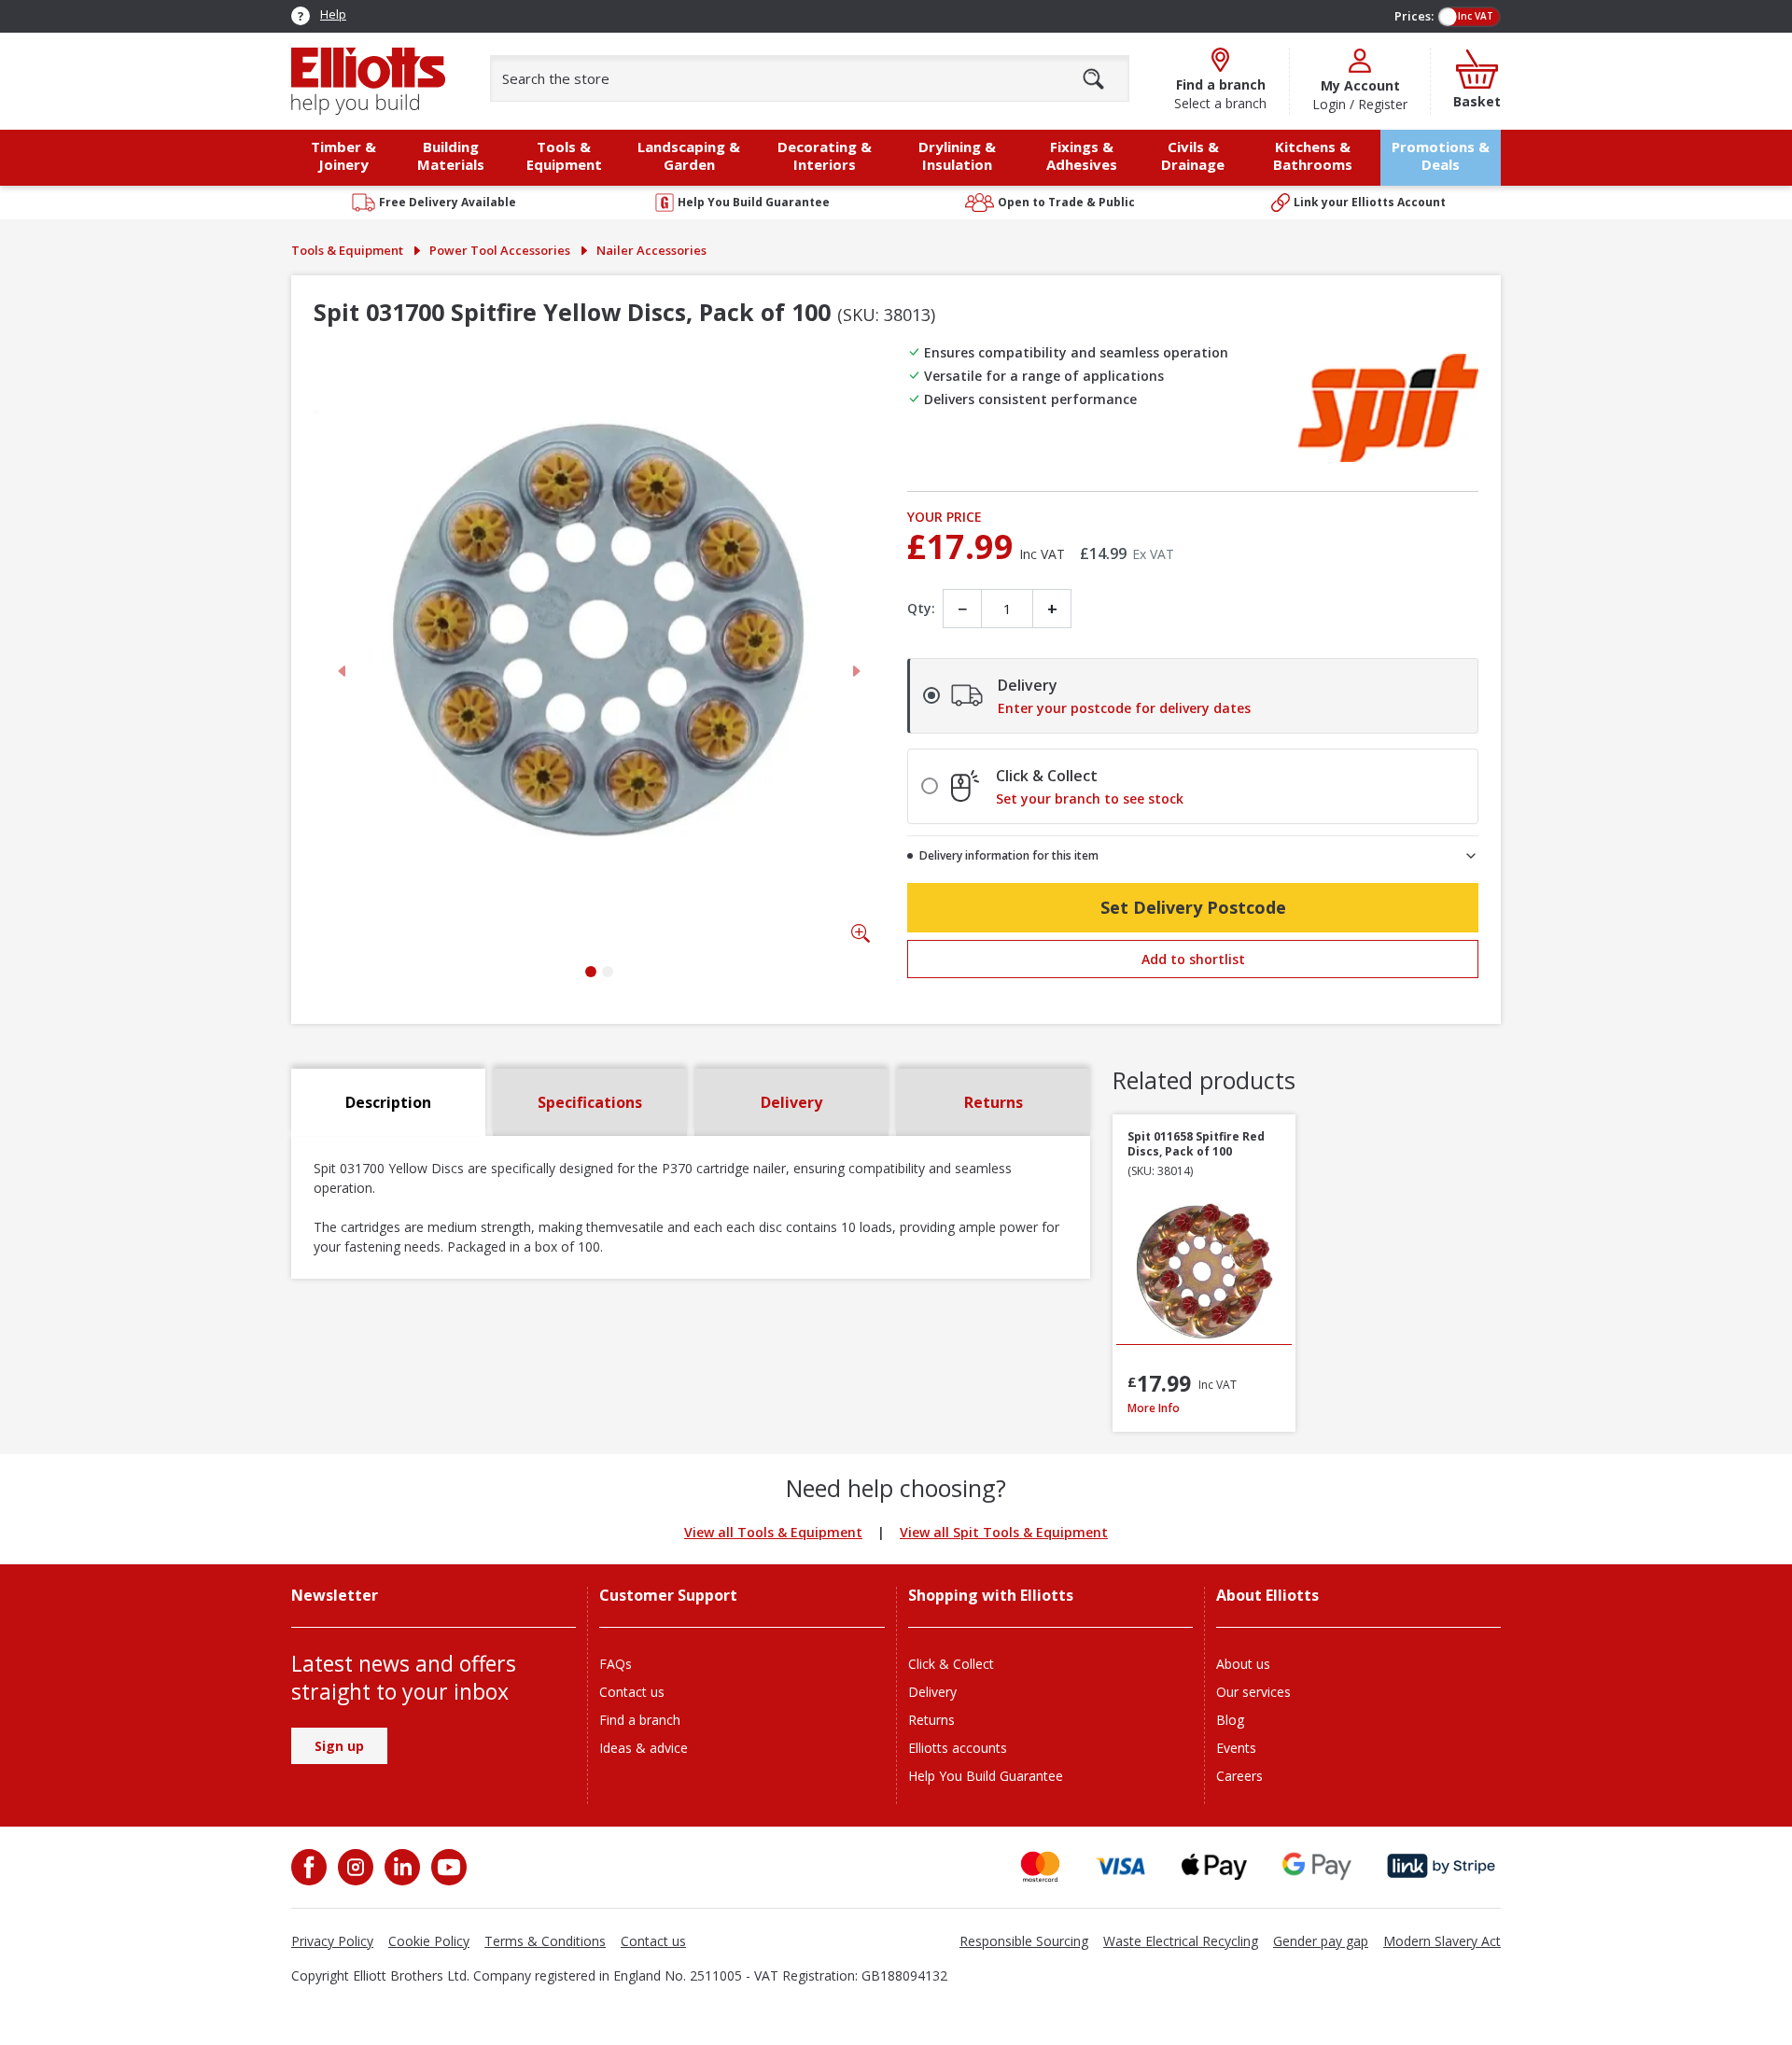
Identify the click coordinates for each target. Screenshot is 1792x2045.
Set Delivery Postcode (1193, 907)
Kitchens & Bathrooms (1313, 155)
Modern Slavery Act (1442, 1941)
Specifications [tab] (590, 1102)
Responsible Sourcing (1024, 1941)
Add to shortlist (1193, 959)
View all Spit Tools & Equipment (1004, 1532)
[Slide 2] (608, 972)
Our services (1253, 1692)
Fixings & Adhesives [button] (1082, 155)
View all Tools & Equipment (773, 1532)
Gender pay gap (1321, 1941)
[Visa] (1121, 1866)
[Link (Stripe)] (1441, 1866)
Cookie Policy (429, 1941)
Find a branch (640, 1720)
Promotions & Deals (1441, 155)
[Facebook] (311, 1867)
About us (1243, 1664)
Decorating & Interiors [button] (825, 155)
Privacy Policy (332, 1941)
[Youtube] (447, 1867)
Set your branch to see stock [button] (1090, 799)
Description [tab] (388, 1102)
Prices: (1414, 16)
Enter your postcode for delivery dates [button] (1124, 708)
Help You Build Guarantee (986, 1776)
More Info (1204, 1408)
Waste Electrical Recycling (1181, 1941)
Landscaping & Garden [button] (689, 155)
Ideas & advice (644, 1748)
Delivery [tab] (791, 1102)
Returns (931, 1720)
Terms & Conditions (545, 1941)
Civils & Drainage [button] (1193, 155)
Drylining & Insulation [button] (957, 155)
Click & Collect (951, 1664)
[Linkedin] (400, 1867)
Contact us (632, 1692)
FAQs (616, 1664)
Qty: (921, 608)
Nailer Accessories (651, 250)
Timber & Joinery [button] (343, 155)
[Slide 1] (591, 972)
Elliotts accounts (958, 1748)
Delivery (932, 1692)
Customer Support (668, 1596)
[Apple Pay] (1214, 1866)
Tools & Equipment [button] (564, 155)
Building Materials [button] (451, 155)
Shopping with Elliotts (991, 1596)
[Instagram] (354, 1867)
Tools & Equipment (347, 250)
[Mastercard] (1040, 1866)
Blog (1230, 1720)
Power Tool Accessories (500, 250)
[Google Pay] (1317, 1866)
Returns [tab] (994, 1102)
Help (333, 14)
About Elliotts (1267, 1596)
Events (1236, 1748)
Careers (1239, 1776)
